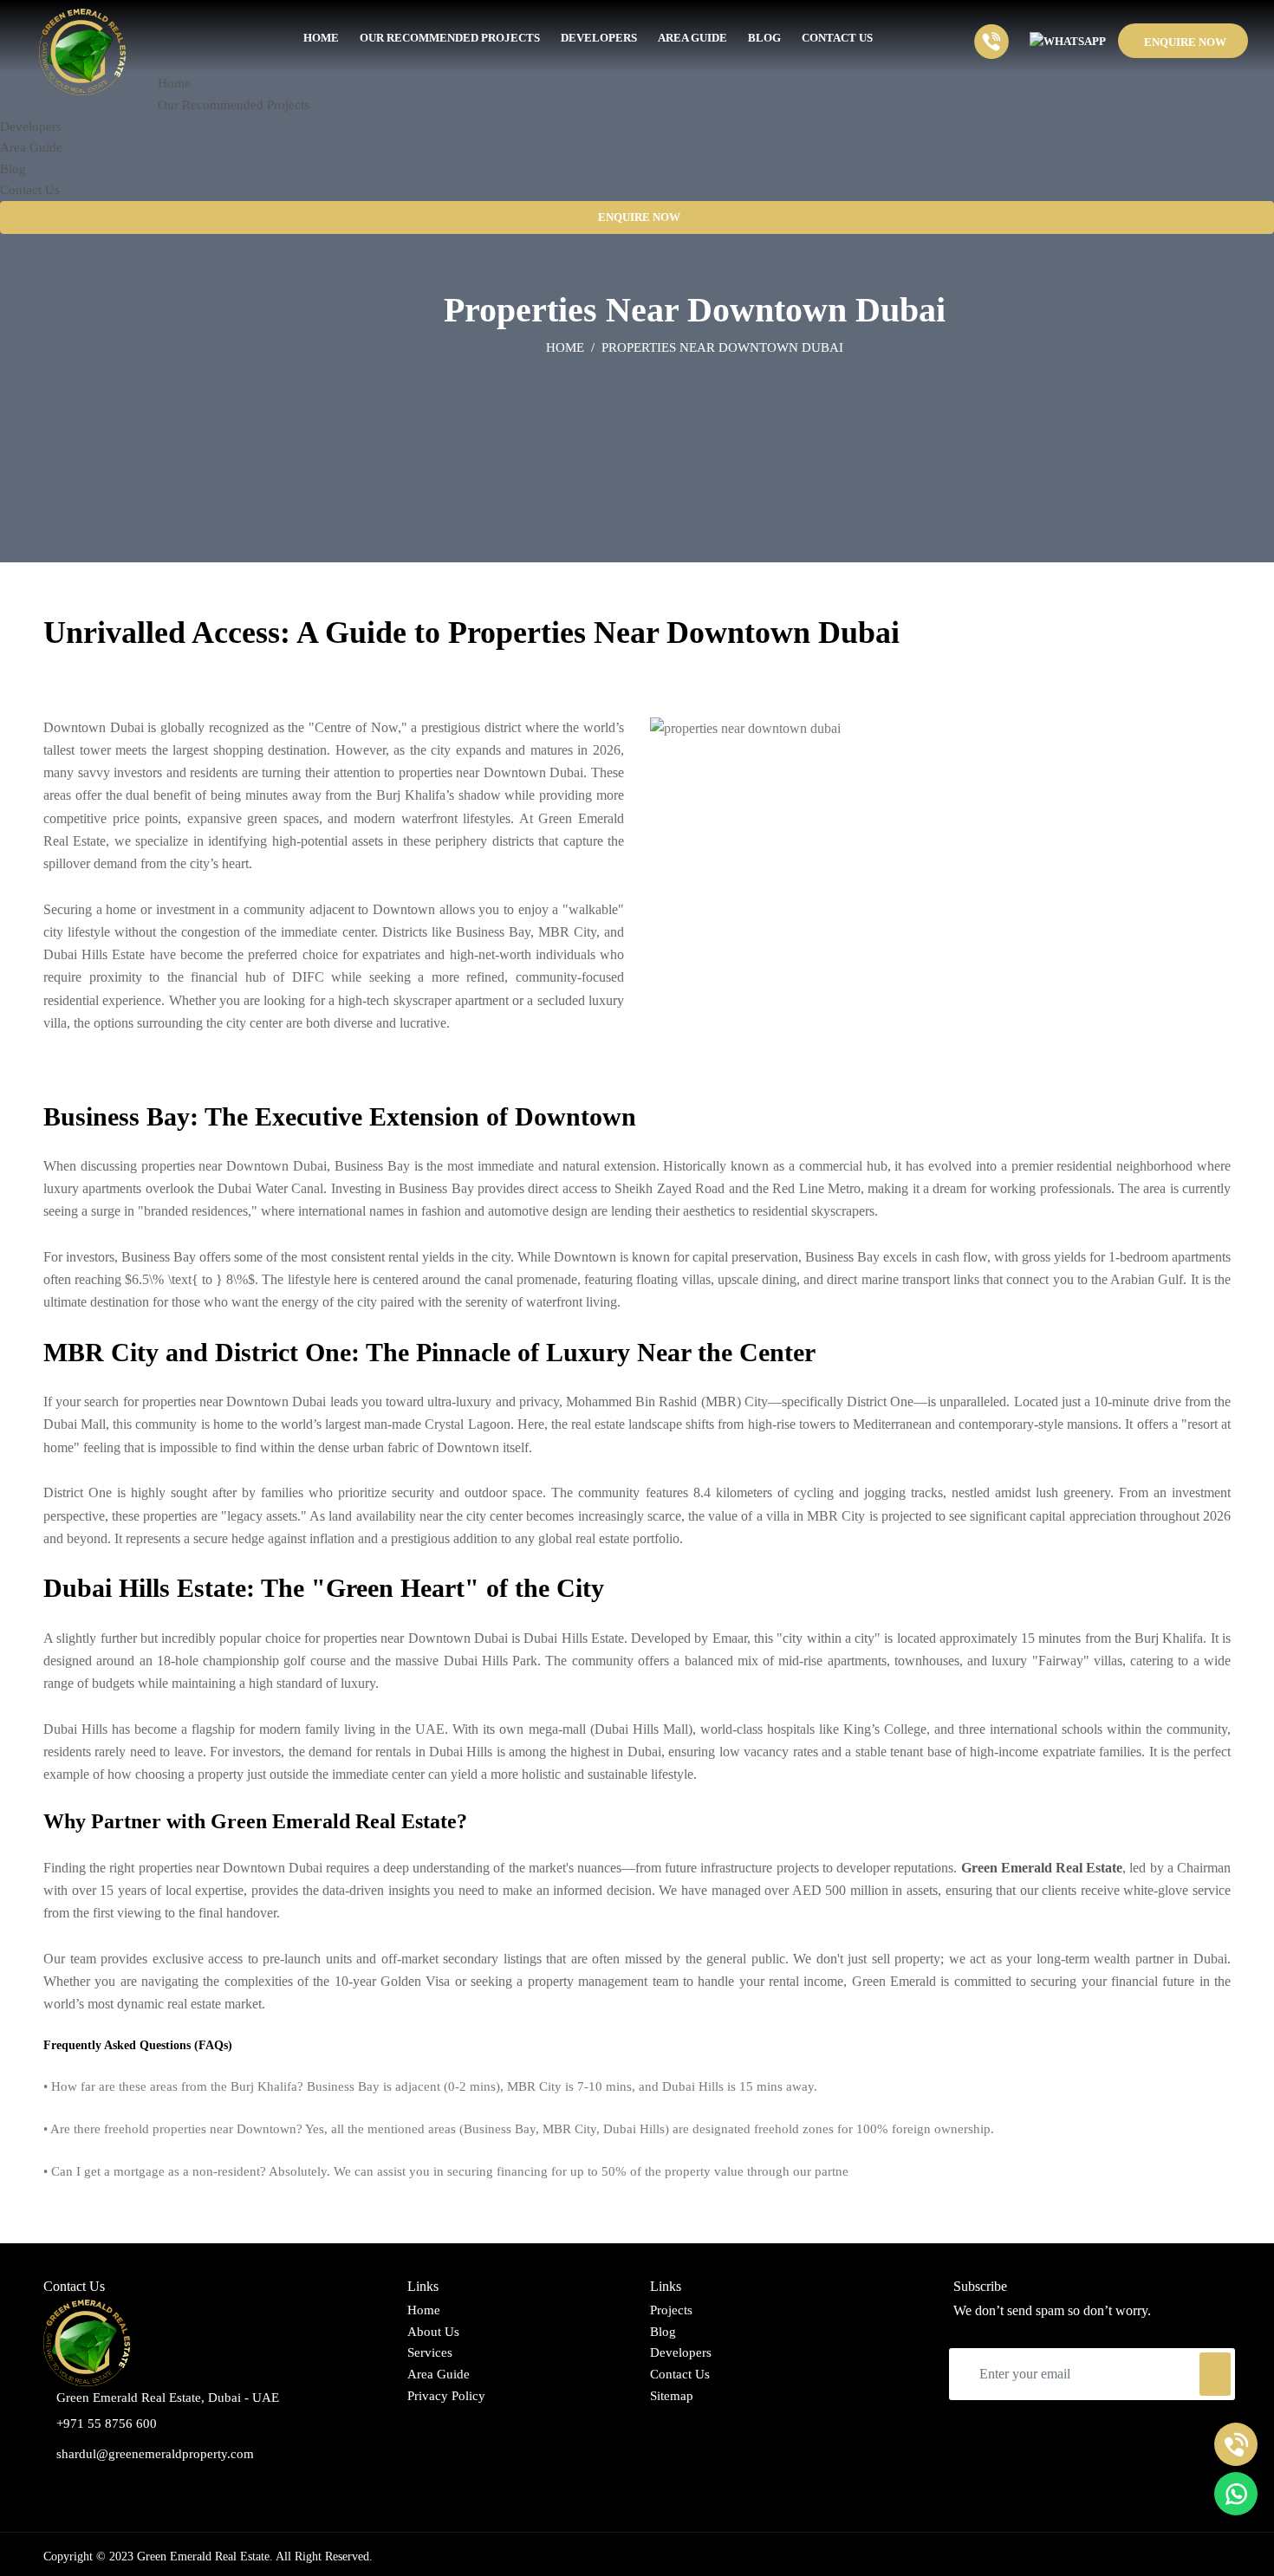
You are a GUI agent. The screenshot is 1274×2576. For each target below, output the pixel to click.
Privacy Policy (446, 2396)
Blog (663, 2332)
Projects (671, 2310)
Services (430, 2352)
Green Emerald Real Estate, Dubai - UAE (168, 2398)
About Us (433, 2332)
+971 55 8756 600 (107, 2424)
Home (565, 347)
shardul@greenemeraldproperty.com (155, 2454)
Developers (681, 2352)
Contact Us (680, 2374)
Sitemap (672, 2396)
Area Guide (439, 2374)
